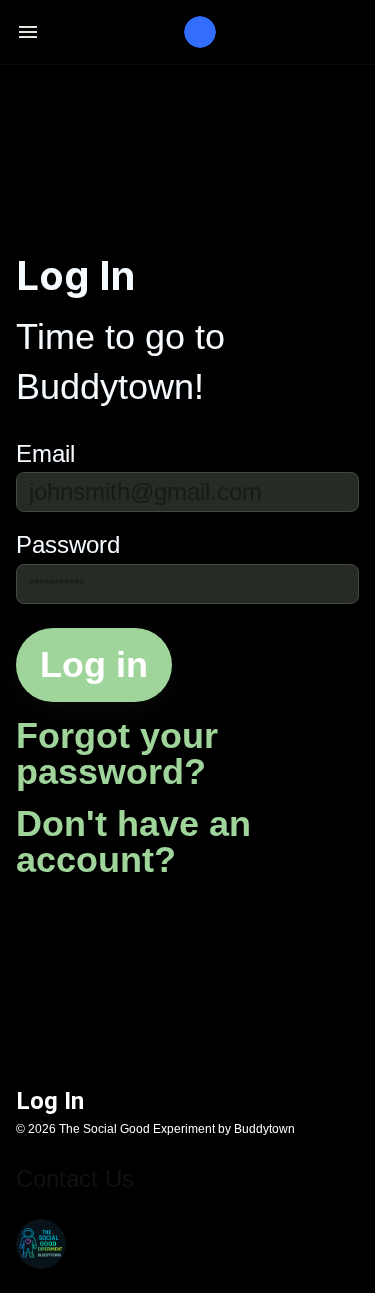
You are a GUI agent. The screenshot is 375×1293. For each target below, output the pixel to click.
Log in (94, 664)
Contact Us (75, 1178)
